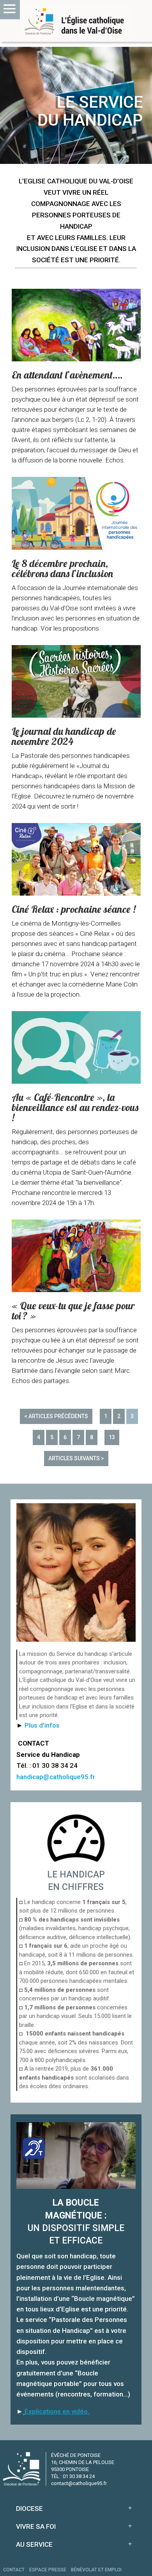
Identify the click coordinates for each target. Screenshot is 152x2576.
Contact (14, 2570)
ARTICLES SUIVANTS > (76, 1458)
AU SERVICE (34, 2544)
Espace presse (48, 2570)
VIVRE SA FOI (36, 2526)
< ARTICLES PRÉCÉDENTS (56, 1416)
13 (112, 1437)
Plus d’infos (42, 1725)
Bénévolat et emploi (96, 2570)
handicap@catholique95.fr (56, 1777)
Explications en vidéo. (57, 2411)
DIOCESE (29, 2508)
